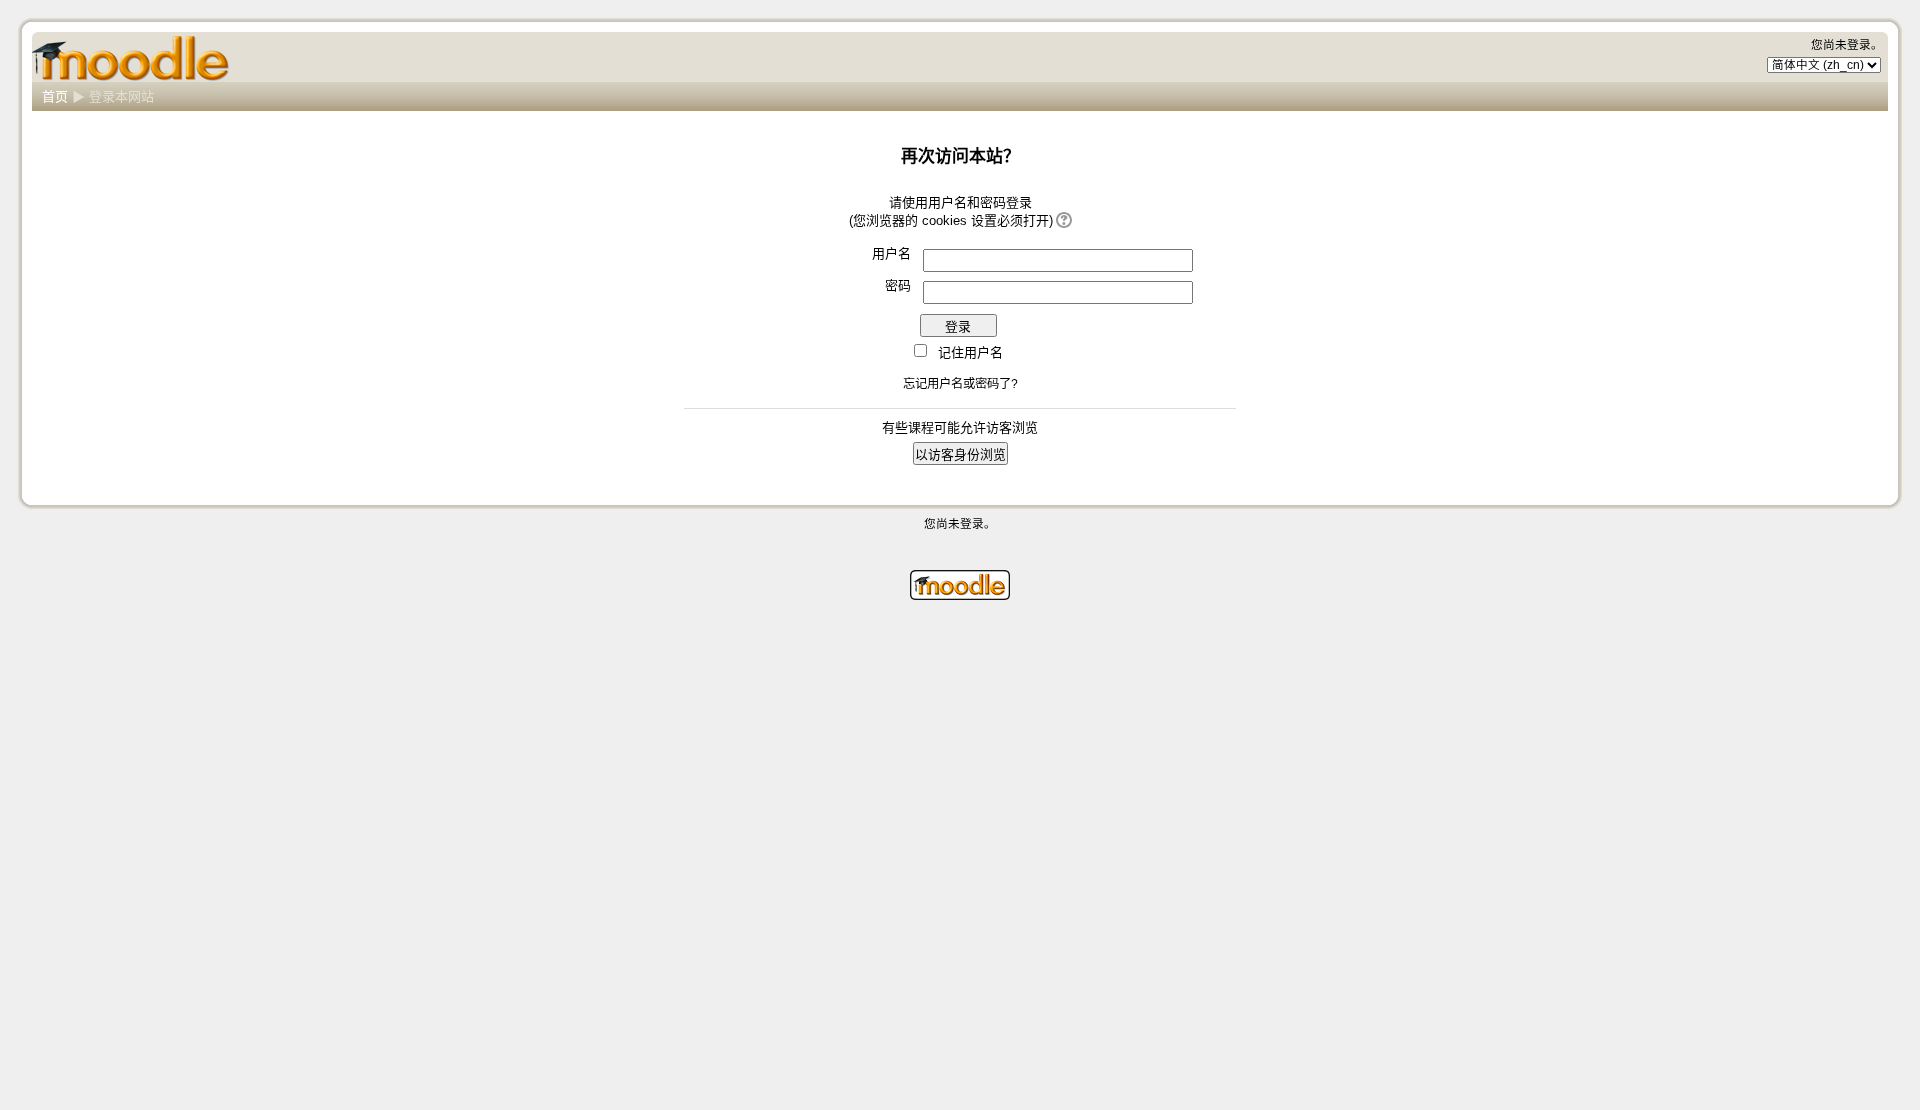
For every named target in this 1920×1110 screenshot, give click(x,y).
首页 (55, 96)
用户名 (891, 253)
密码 (898, 285)
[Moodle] (960, 595)
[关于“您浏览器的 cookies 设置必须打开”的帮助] (1062, 220)
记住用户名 (970, 352)
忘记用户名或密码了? (960, 384)
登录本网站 (121, 96)
